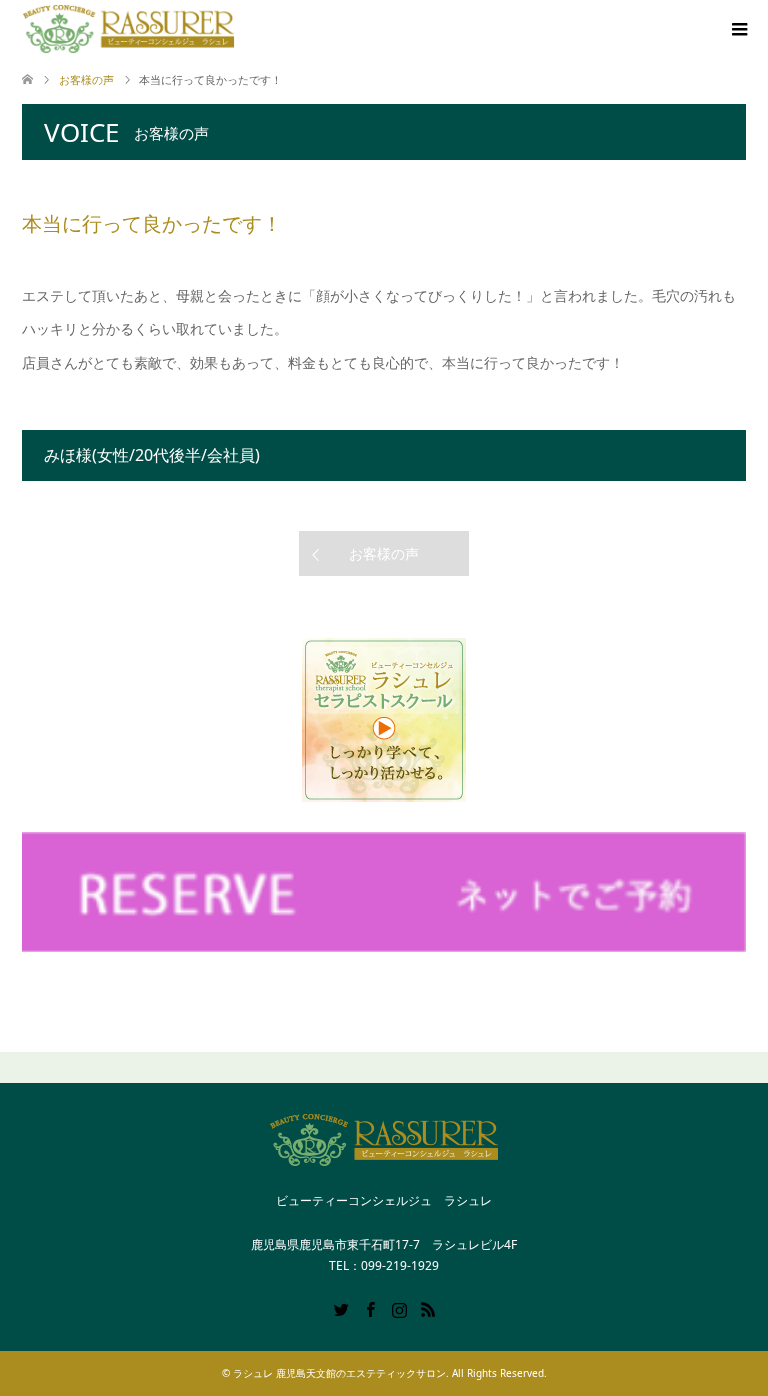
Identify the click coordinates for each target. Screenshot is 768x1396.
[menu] (738, 30)
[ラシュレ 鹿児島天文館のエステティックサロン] (128, 29)
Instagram (399, 1308)
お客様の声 (384, 553)
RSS (428, 1308)
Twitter (341, 1308)
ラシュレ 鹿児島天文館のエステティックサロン (339, 1373)
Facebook (370, 1308)
